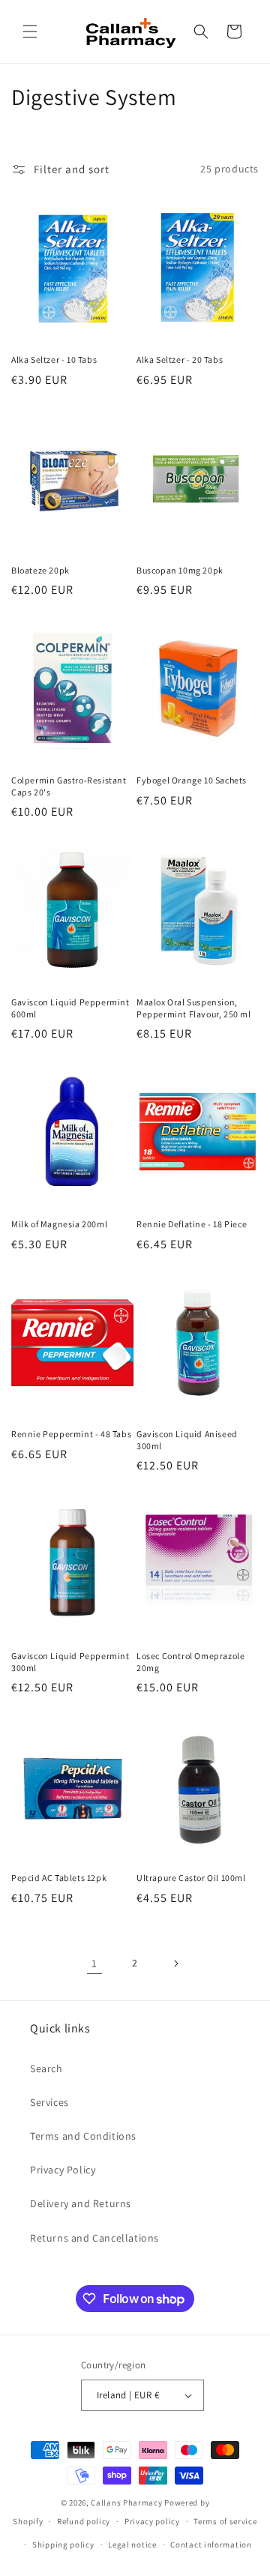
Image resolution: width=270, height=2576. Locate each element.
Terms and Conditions (83, 2136)
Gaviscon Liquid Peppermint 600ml (70, 1008)
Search (46, 2068)
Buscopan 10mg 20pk (180, 570)
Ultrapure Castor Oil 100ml (191, 1878)
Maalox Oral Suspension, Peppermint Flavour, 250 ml (194, 1008)
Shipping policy (63, 2545)
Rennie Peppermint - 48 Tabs (71, 1434)
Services (49, 2102)
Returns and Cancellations (94, 2238)
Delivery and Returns (81, 2203)
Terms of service (225, 2521)
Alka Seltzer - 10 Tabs (54, 359)
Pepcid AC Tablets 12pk (59, 1878)
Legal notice (132, 2545)
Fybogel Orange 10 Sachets (192, 780)
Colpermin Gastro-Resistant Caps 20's (69, 786)
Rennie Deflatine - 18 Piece (192, 1224)
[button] (30, 31)
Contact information (211, 2545)
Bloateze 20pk (40, 570)
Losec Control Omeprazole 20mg (190, 1662)
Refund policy (84, 2521)
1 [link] (94, 1963)
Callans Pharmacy (126, 2503)
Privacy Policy (63, 2170)
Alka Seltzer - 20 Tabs (180, 359)
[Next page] (175, 1963)
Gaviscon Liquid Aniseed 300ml (187, 1440)
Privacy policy (152, 2521)
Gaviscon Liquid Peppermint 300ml (70, 1662)
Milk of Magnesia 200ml (59, 1224)
